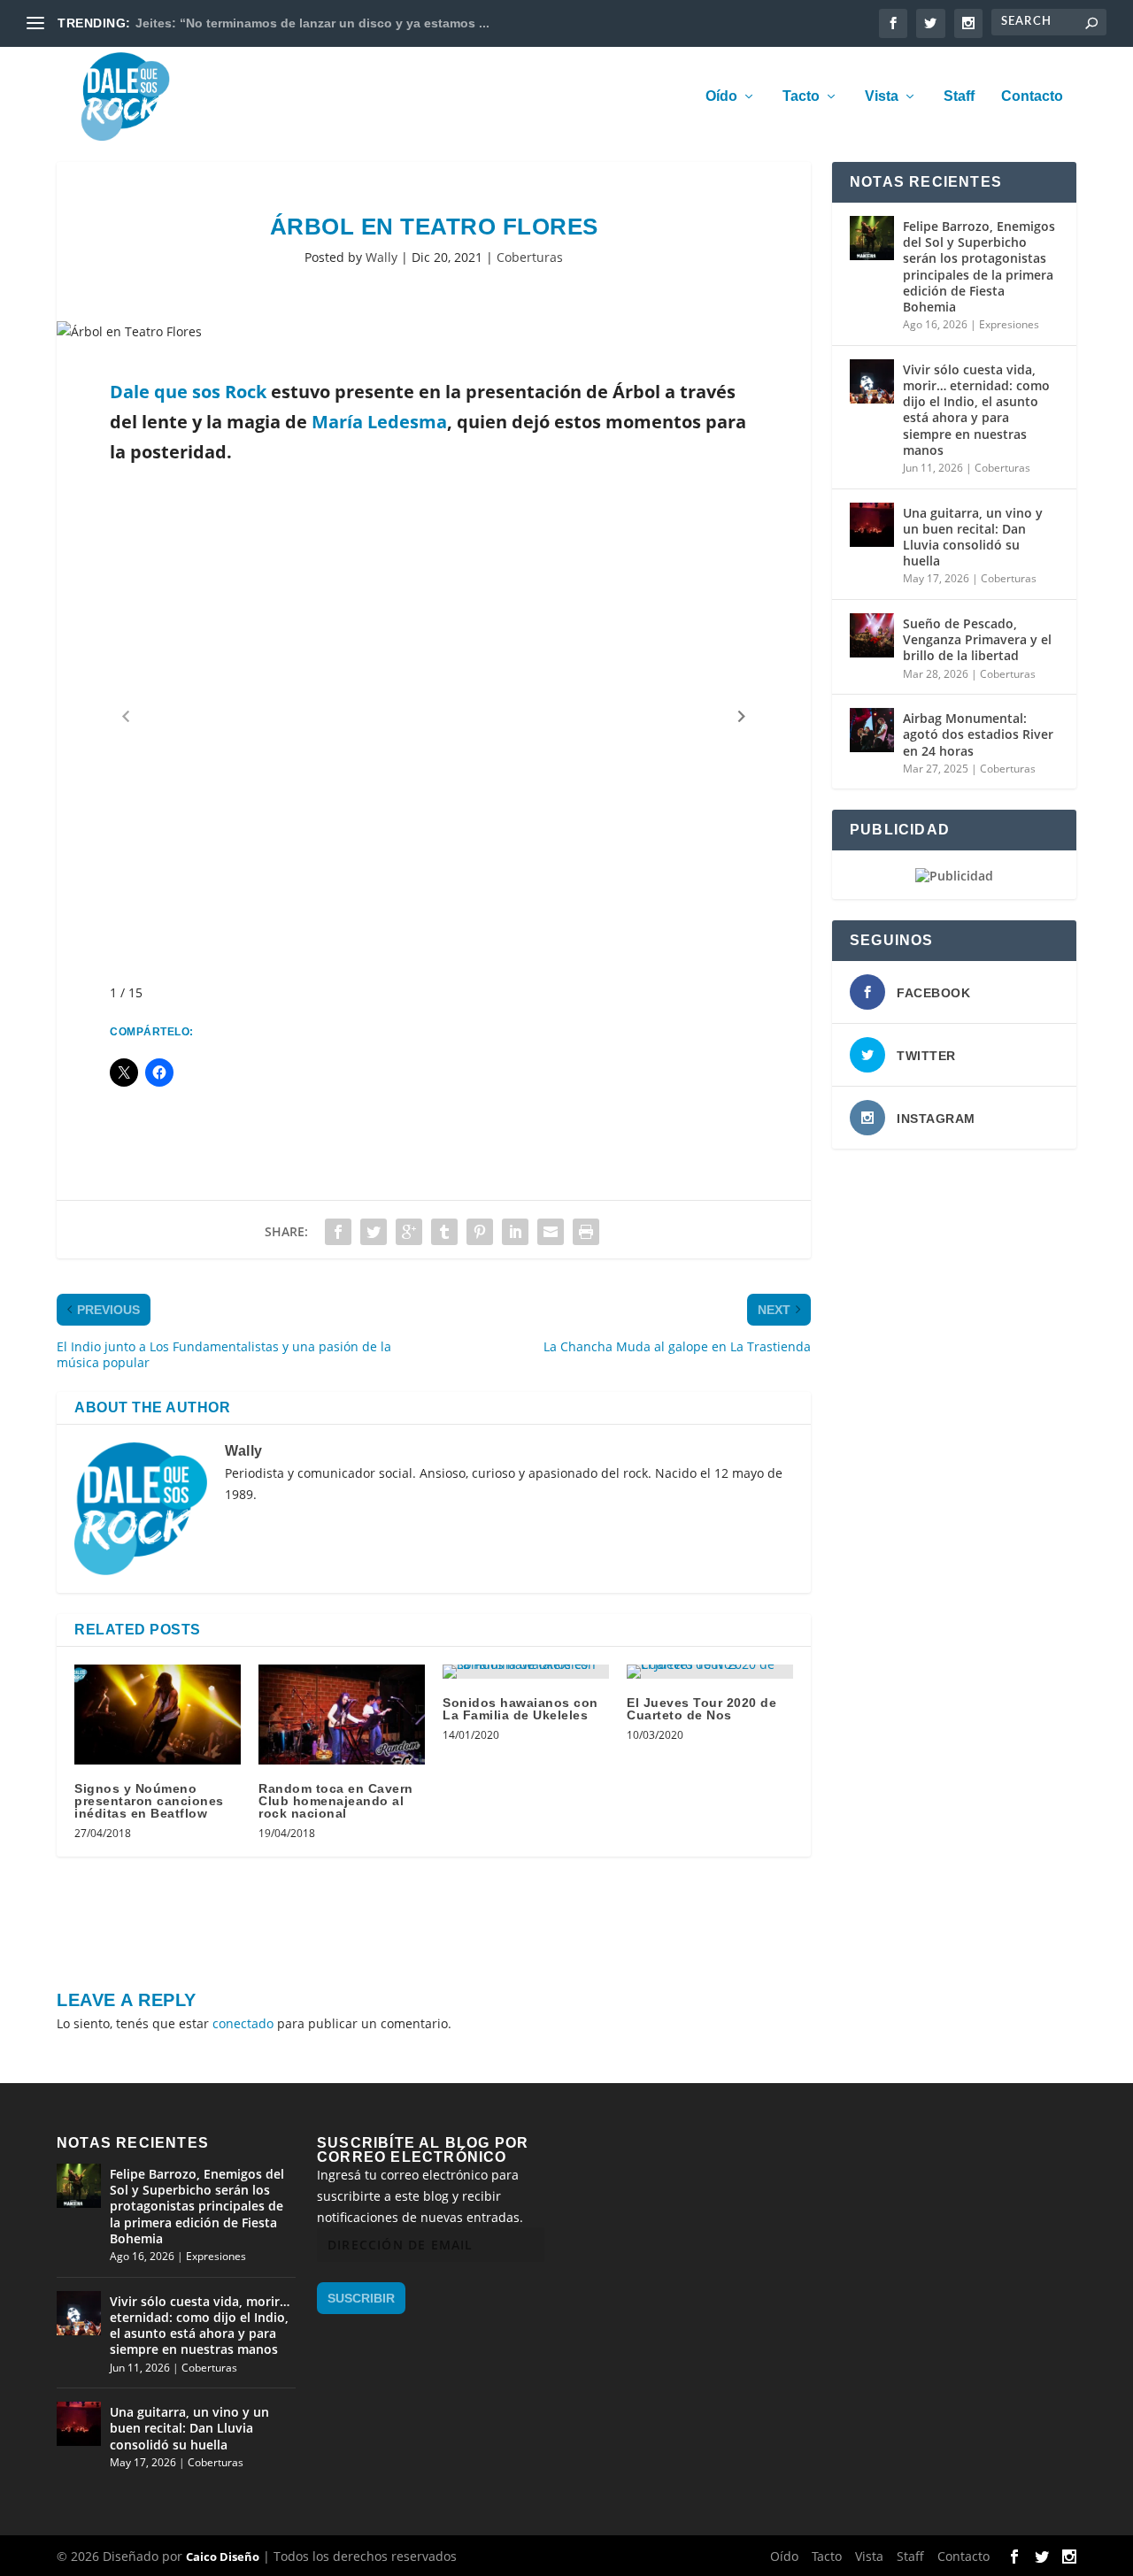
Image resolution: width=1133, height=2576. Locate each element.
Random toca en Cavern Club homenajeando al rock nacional (336, 1801)
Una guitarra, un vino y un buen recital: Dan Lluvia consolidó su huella (973, 537)
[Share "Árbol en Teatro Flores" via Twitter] (374, 1232)
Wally (382, 257)
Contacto (1032, 96)
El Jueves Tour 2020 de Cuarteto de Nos (701, 1709)
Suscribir (361, 2298)
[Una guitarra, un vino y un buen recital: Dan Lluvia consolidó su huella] (872, 525)
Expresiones (1009, 324)
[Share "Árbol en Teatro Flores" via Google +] (409, 1232)
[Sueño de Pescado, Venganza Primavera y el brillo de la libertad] (872, 635)
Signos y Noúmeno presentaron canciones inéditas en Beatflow (149, 1801)
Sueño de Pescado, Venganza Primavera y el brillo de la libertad (977, 639)
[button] (742, 716)
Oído (721, 96)
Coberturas (530, 257)
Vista (882, 96)
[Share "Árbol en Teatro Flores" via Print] (586, 1232)
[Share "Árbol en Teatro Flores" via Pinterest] (480, 1232)
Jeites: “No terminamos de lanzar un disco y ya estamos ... (312, 23)
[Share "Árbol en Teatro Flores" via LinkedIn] (515, 1232)
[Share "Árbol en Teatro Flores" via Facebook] (338, 1232)
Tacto (801, 96)
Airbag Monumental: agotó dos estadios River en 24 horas (978, 734)
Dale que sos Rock (190, 392)
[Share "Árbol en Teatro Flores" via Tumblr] (444, 1232)
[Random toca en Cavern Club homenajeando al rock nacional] (342, 1715)
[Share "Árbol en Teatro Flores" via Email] (551, 1232)
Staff (959, 96)
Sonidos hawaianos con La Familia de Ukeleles (520, 1709)
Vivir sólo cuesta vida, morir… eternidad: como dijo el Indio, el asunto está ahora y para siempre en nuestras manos (976, 410)
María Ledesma (379, 422)
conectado (243, 2023)
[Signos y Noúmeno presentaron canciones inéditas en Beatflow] (158, 1715)
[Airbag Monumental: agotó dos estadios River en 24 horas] (872, 730)
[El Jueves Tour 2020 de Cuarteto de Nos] (710, 1672)
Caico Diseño (223, 2557)
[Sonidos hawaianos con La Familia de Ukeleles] (526, 1672)
